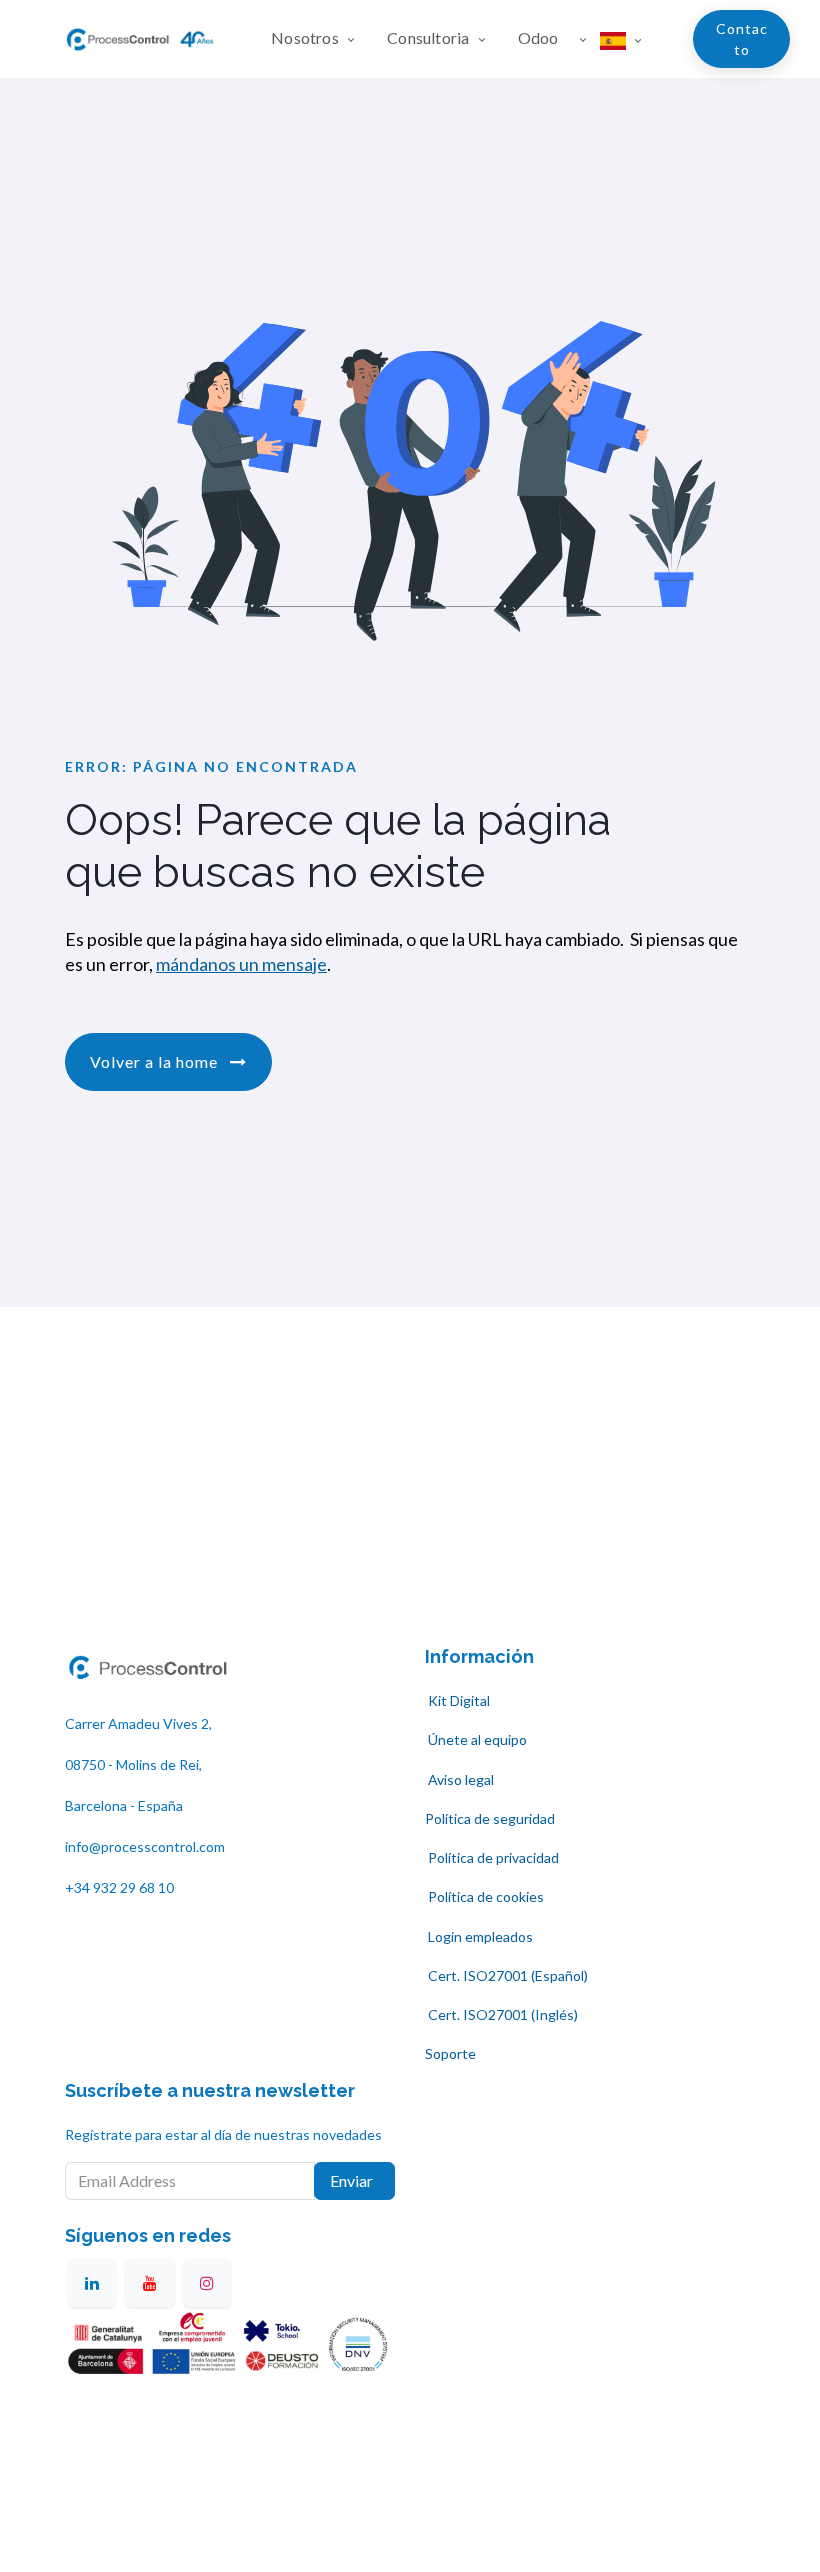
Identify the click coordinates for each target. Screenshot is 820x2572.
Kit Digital (457, 1700)
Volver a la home (156, 1061)
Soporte (450, 2053)
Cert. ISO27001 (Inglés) (501, 2014)
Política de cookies (486, 1896)
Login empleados (480, 1936)
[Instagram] (207, 2283)
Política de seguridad (490, 1818)
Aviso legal (461, 1779)
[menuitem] (321, 39)
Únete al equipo (476, 1739)
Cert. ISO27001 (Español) (506, 1975)
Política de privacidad (492, 1857)
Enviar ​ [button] (354, 2180)
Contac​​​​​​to (742, 39)
